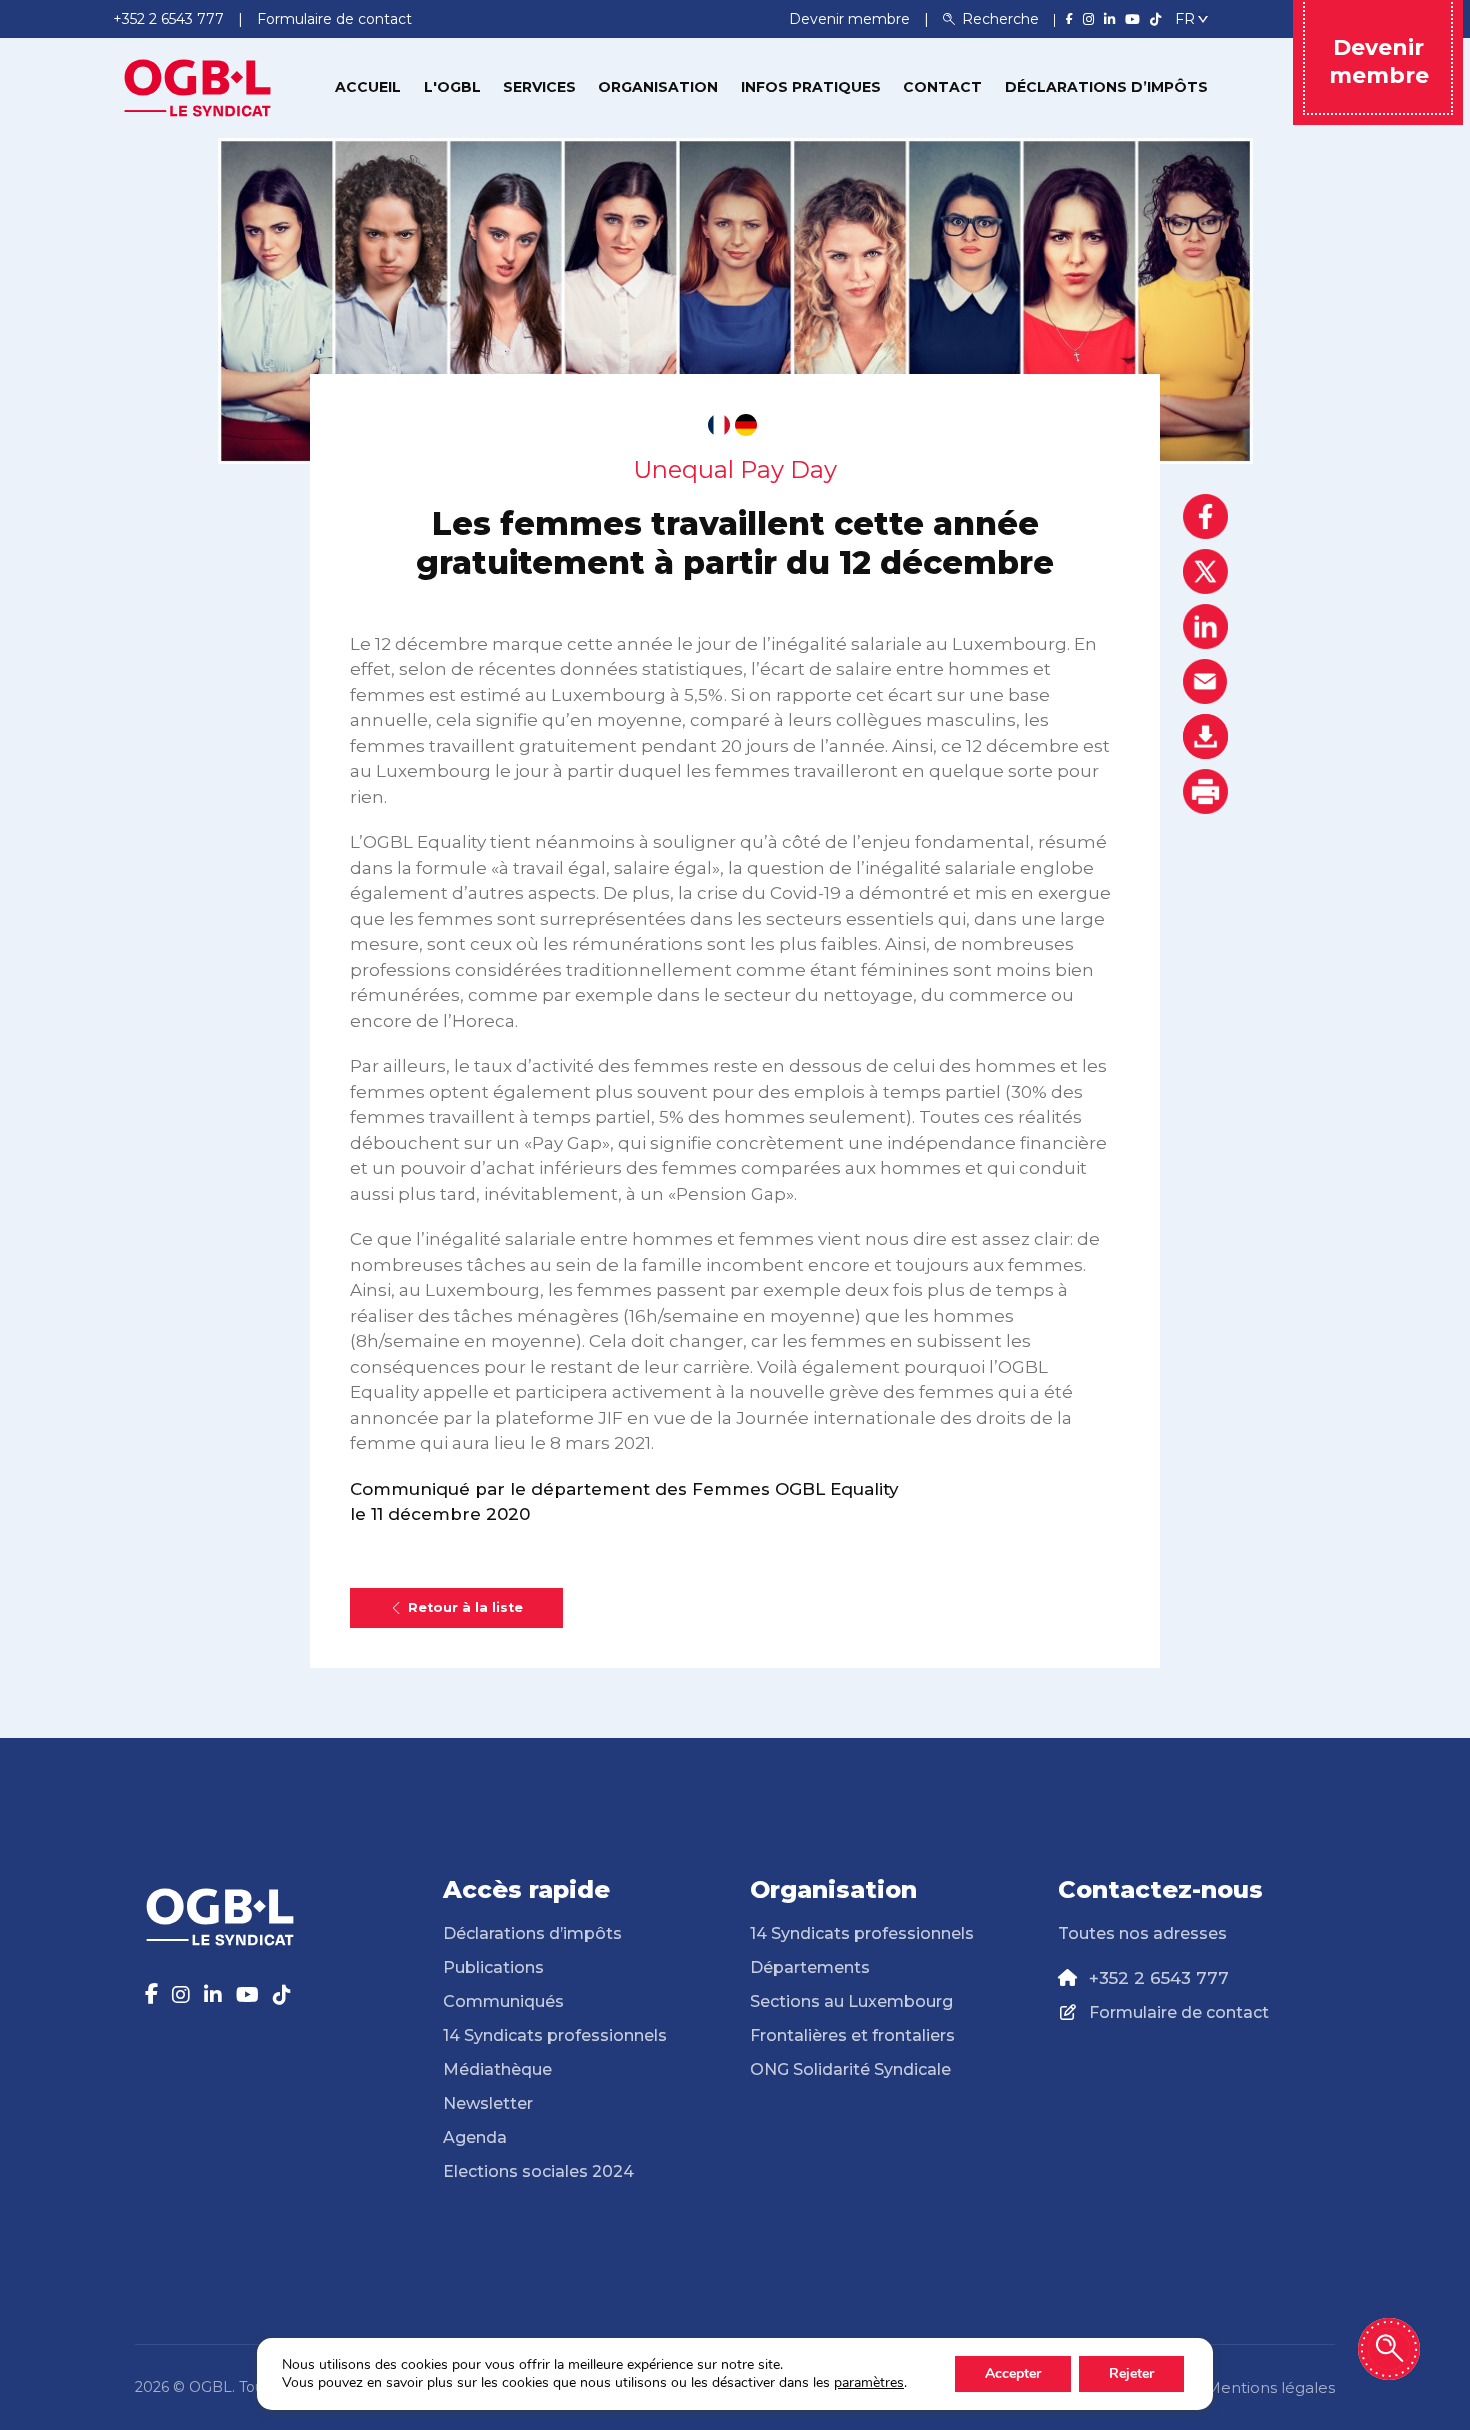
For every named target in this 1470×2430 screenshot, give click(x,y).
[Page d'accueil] (198, 86)
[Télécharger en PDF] (1205, 736)
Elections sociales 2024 (538, 2171)
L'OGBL (452, 87)
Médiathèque (497, 2069)
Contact (942, 87)
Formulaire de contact (1179, 2012)
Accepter (1013, 2373)
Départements (810, 1967)
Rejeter (1131, 2373)
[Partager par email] (1205, 681)
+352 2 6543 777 (1159, 1978)
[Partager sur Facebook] (1205, 516)
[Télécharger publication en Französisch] (719, 425)
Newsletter (488, 2103)
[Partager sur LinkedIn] (1205, 626)
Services (539, 87)
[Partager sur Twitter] (1205, 571)
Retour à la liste (465, 1607)
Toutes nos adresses (1142, 1933)
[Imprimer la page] (1205, 791)
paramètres (869, 2383)
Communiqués (503, 2001)
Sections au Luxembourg (851, 2001)
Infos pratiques (811, 87)
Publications (493, 1967)
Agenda (475, 2137)
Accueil (368, 87)
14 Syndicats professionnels (555, 2035)
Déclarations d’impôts (1106, 87)
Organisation (658, 87)
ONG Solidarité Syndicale (850, 2069)
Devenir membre (851, 19)
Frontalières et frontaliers (852, 2035)
